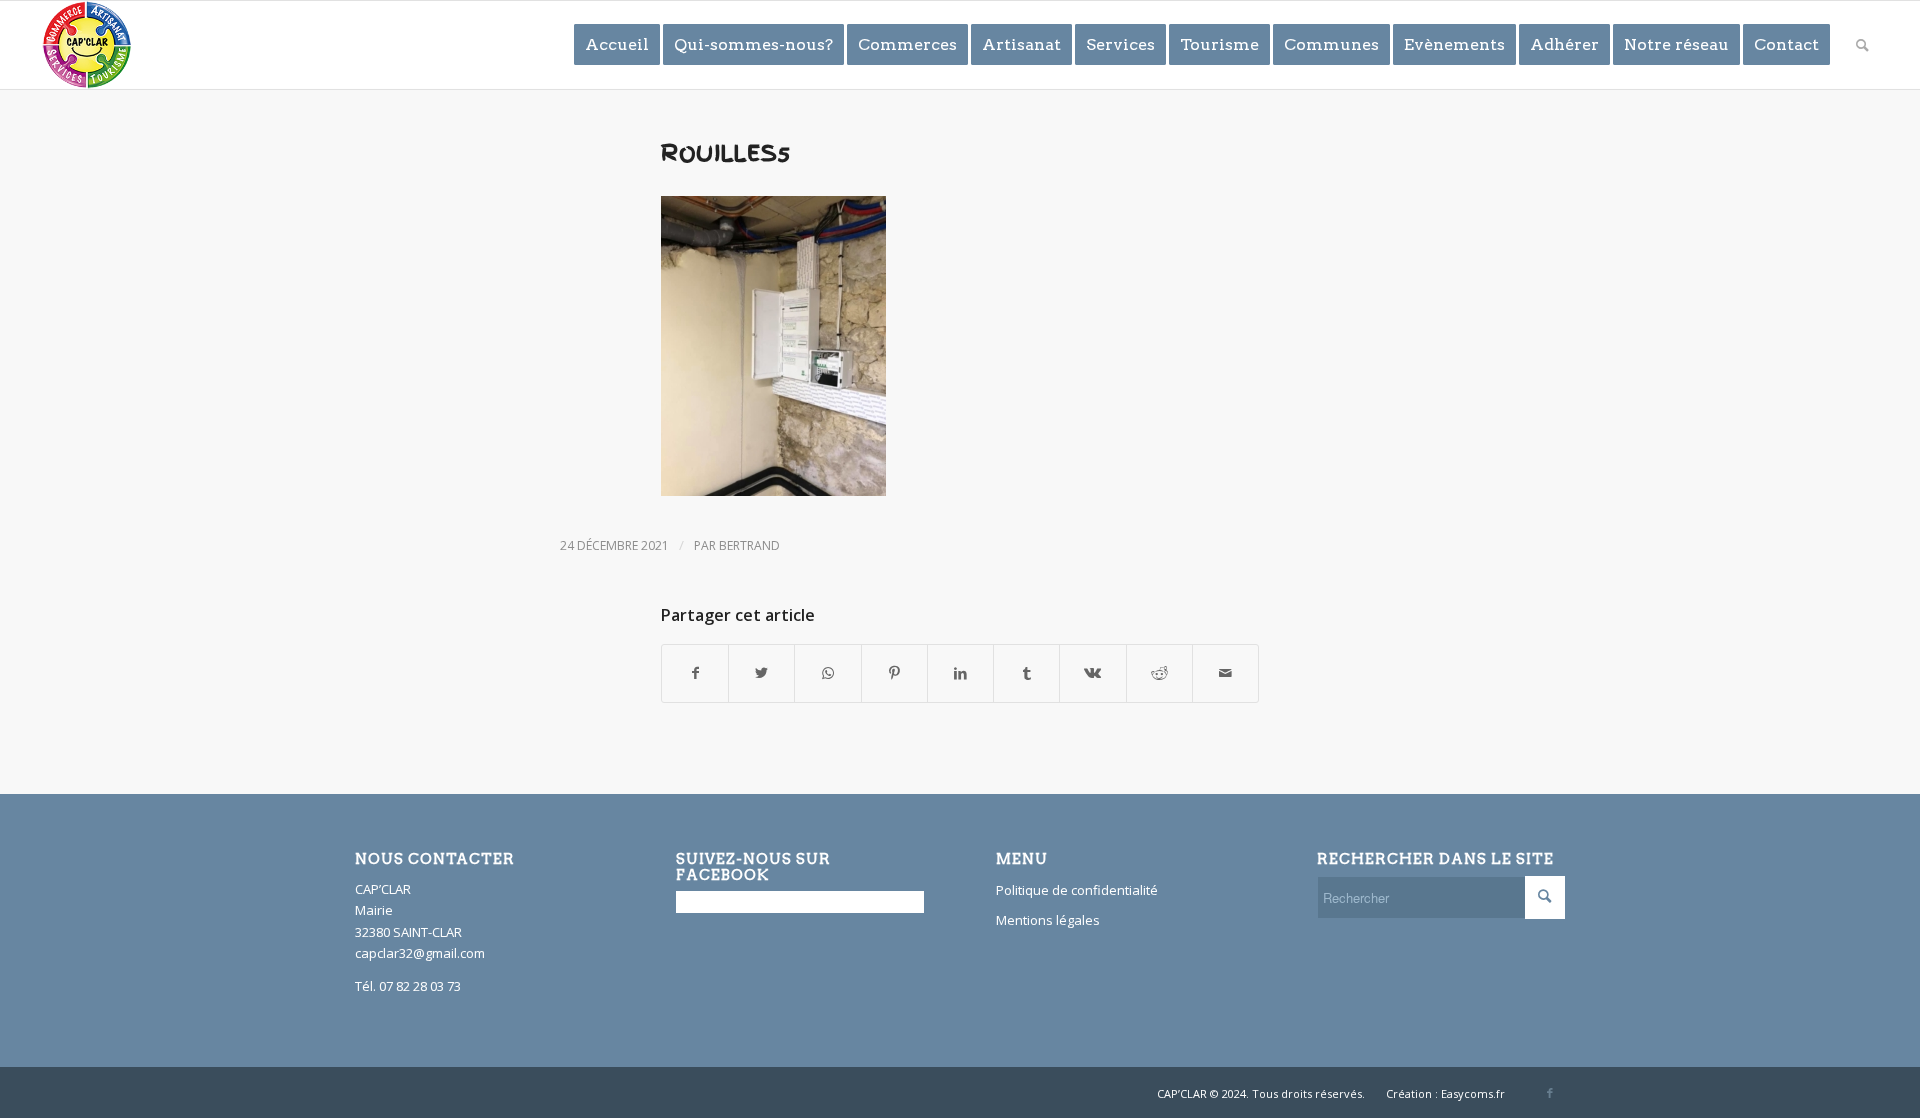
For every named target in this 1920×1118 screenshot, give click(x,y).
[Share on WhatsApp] (827, 673)
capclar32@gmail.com (420, 953)
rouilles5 (726, 153)
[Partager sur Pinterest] (894, 673)
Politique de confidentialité (1077, 890)
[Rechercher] (1862, 45)
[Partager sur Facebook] (695, 673)
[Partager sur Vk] (1092, 673)
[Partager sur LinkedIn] (960, 673)
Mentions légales (1048, 920)
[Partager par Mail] (1225, 673)
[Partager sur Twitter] (761, 673)
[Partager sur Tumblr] (1026, 673)
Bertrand (749, 545)
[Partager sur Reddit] (1159, 673)
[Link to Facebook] (1550, 1093)
